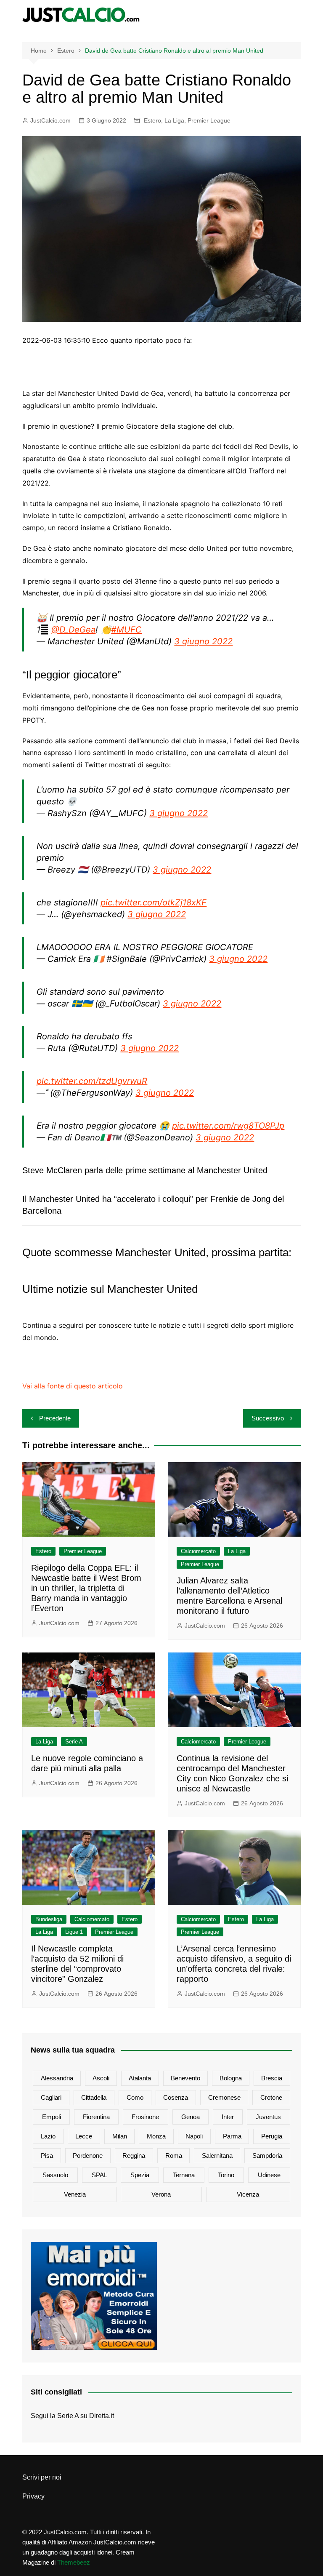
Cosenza (176, 2097)
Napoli (194, 2136)
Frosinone (145, 2117)
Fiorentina (96, 2117)
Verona (161, 2194)
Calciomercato (198, 1551)
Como (135, 2097)
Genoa (191, 2117)
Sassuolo (55, 2175)
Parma (232, 2136)
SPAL (99, 2175)
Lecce (84, 2136)
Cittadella (94, 2097)
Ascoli (101, 2078)
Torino (226, 2175)
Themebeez (74, 2562)
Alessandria (57, 2078)
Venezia (75, 2194)
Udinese (269, 2175)
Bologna (231, 2078)
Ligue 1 (74, 1932)
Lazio (48, 2136)
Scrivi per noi (42, 2477)
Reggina (134, 2156)
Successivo (268, 1418)
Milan (120, 2136)
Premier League (209, 120)
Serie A (74, 1742)
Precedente (55, 1418)
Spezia (140, 2175)
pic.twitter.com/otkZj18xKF (154, 902)
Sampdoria (267, 2156)
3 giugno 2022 (203, 641)
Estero (152, 120)
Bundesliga (49, 1919)
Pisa (47, 2156)
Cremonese (224, 2097)
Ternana (184, 2175)
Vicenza (248, 2194)
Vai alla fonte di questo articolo (73, 1386)
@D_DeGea (73, 630)
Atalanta (140, 2078)
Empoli (52, 2117)
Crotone (271, 2097)
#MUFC (126, 630)
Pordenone (88, 2156)
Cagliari (51, 2097)
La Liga (174, 120)
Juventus (268, 2117)
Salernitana (217, 2156)
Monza (156, 2136)
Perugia (272, 2136)
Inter (228, 2117)
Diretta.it (102, 2416)
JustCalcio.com (50, 120)
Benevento (185, 2078)
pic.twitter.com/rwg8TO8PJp (228, 1126)
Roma (174, 2156)
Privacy (33, 2496)
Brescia (272, 2078)
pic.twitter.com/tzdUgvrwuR (92, 1081)
